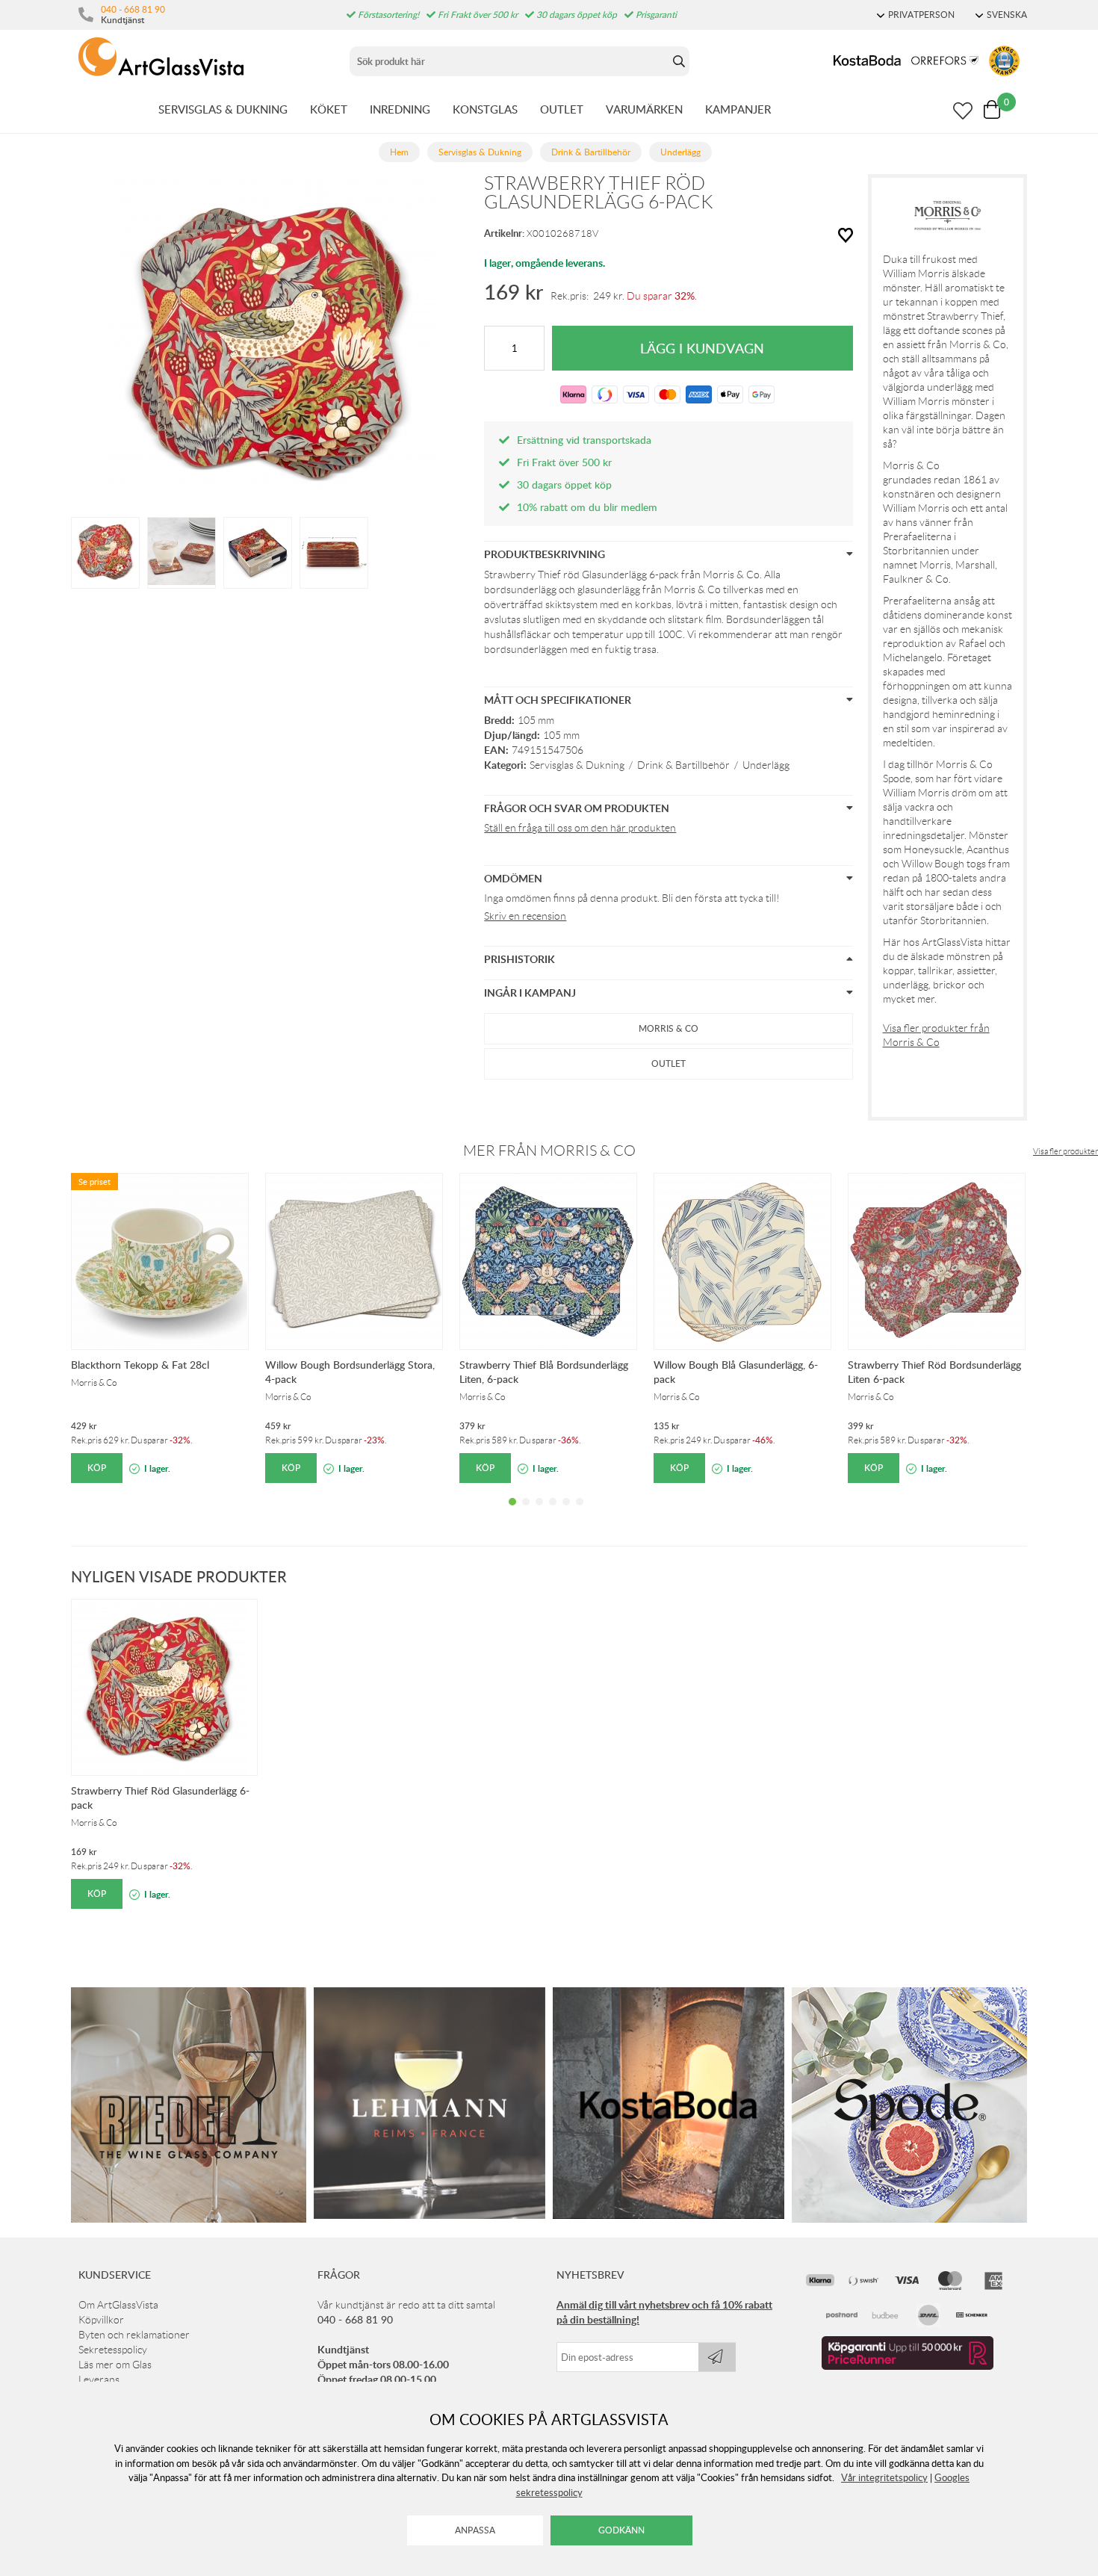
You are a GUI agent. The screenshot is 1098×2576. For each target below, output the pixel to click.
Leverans (99, 2380)
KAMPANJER (738, 109)
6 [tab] (580, 1513)
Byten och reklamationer (134, 2335)
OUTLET (562, 109)
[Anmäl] (717, 2357)
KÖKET (329, 109)
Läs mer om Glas (115, 2365)
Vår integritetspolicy (884, 2477)
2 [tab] (526, 1513)
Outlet (669, 1063)
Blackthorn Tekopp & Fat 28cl (140, 1365)
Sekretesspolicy (113, 2350)
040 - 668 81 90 (133, 9)
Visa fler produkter (1066, 1151)
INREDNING (400, 109)
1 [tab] (512, 1513)
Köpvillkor (101, 2320)
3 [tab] (539, 1513)
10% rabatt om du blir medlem (587, 507)
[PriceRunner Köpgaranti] (908, 2366)
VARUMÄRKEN (644, 109)
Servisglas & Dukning (577, 765)
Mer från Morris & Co (549, 1151)
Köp (97, 1468)
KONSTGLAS (485, 109)
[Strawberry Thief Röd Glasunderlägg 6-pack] (105, 551)
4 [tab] (553, 1513)
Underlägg (766, 765)
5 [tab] (566, 1513)
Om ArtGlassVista (118, 2305)
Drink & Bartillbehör (683, 765)
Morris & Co (669, 1028)
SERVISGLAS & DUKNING (223, 109)
